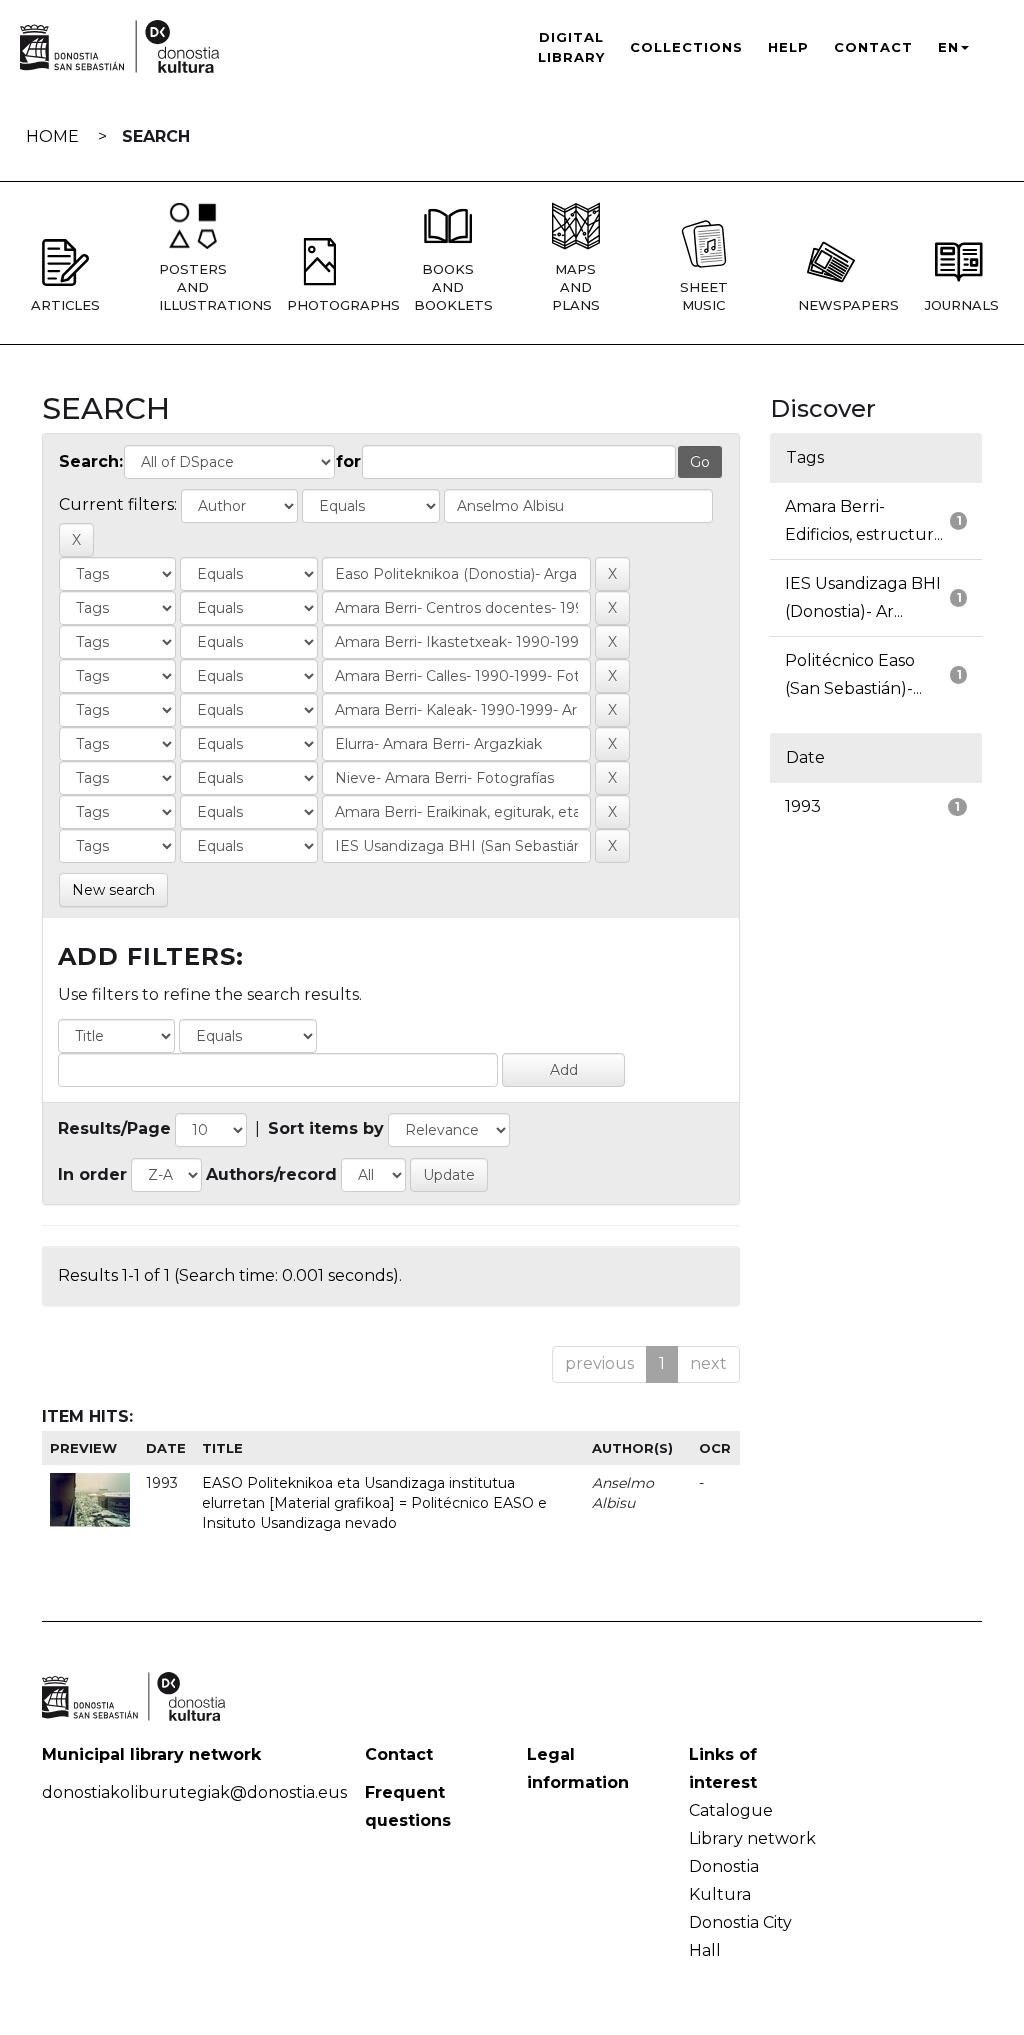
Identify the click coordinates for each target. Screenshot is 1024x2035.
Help (788, 47)
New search (113, 890)
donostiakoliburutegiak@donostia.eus (194, 1792)
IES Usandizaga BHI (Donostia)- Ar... (863, 597)
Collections (686, 47)
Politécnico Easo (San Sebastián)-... (853, 674)
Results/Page (114, 1128)
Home (52, 136)
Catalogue (731, 1810)
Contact (873, 47)
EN (948, 47)
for (348, 461)
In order (92, 1174)
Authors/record (271, 1174)
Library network (752, 1838)
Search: (91, 461)
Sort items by (326, 1128)
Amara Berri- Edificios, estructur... (864, 520)
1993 (803, 806)
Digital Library (571, 47)
